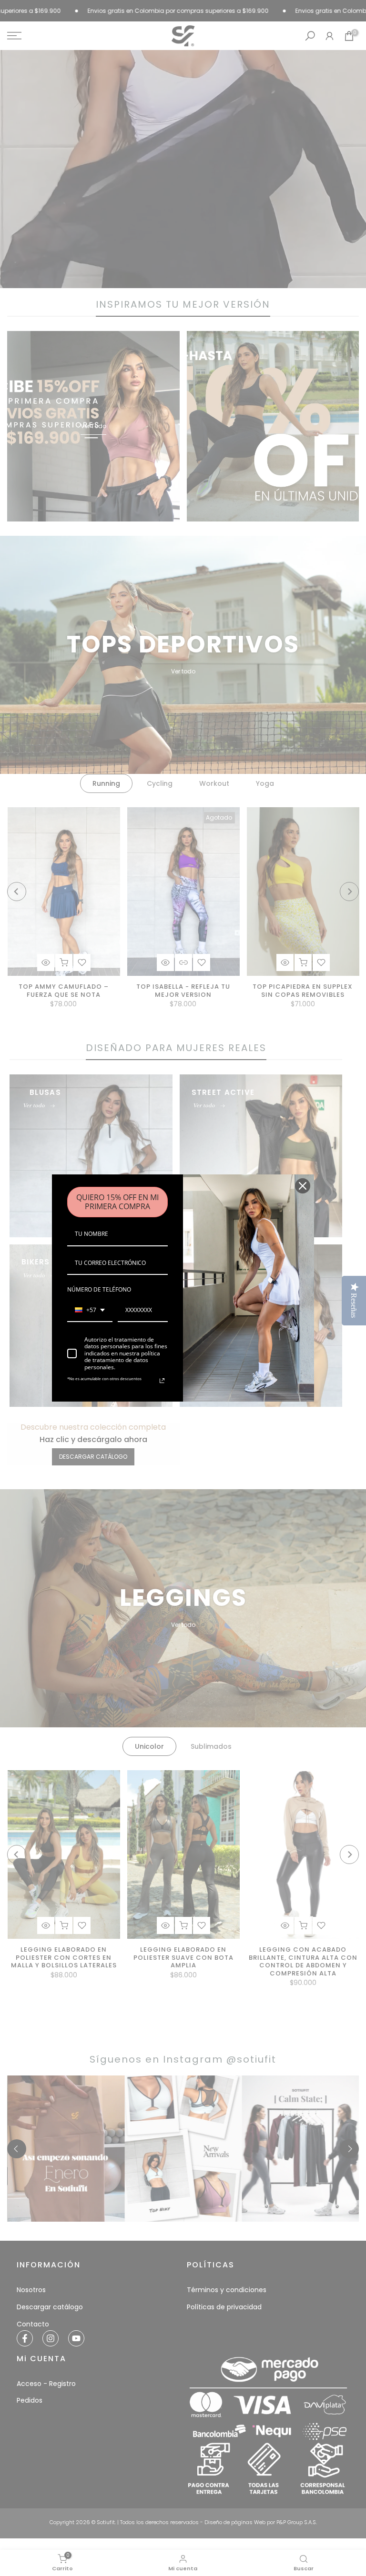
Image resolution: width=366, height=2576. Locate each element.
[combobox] (90, 1311)
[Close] (303, 1186)
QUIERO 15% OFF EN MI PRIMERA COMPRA (117, 1202)
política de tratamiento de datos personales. (122, 1360)
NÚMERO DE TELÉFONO (99, 1289)
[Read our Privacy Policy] (162, 1381)
